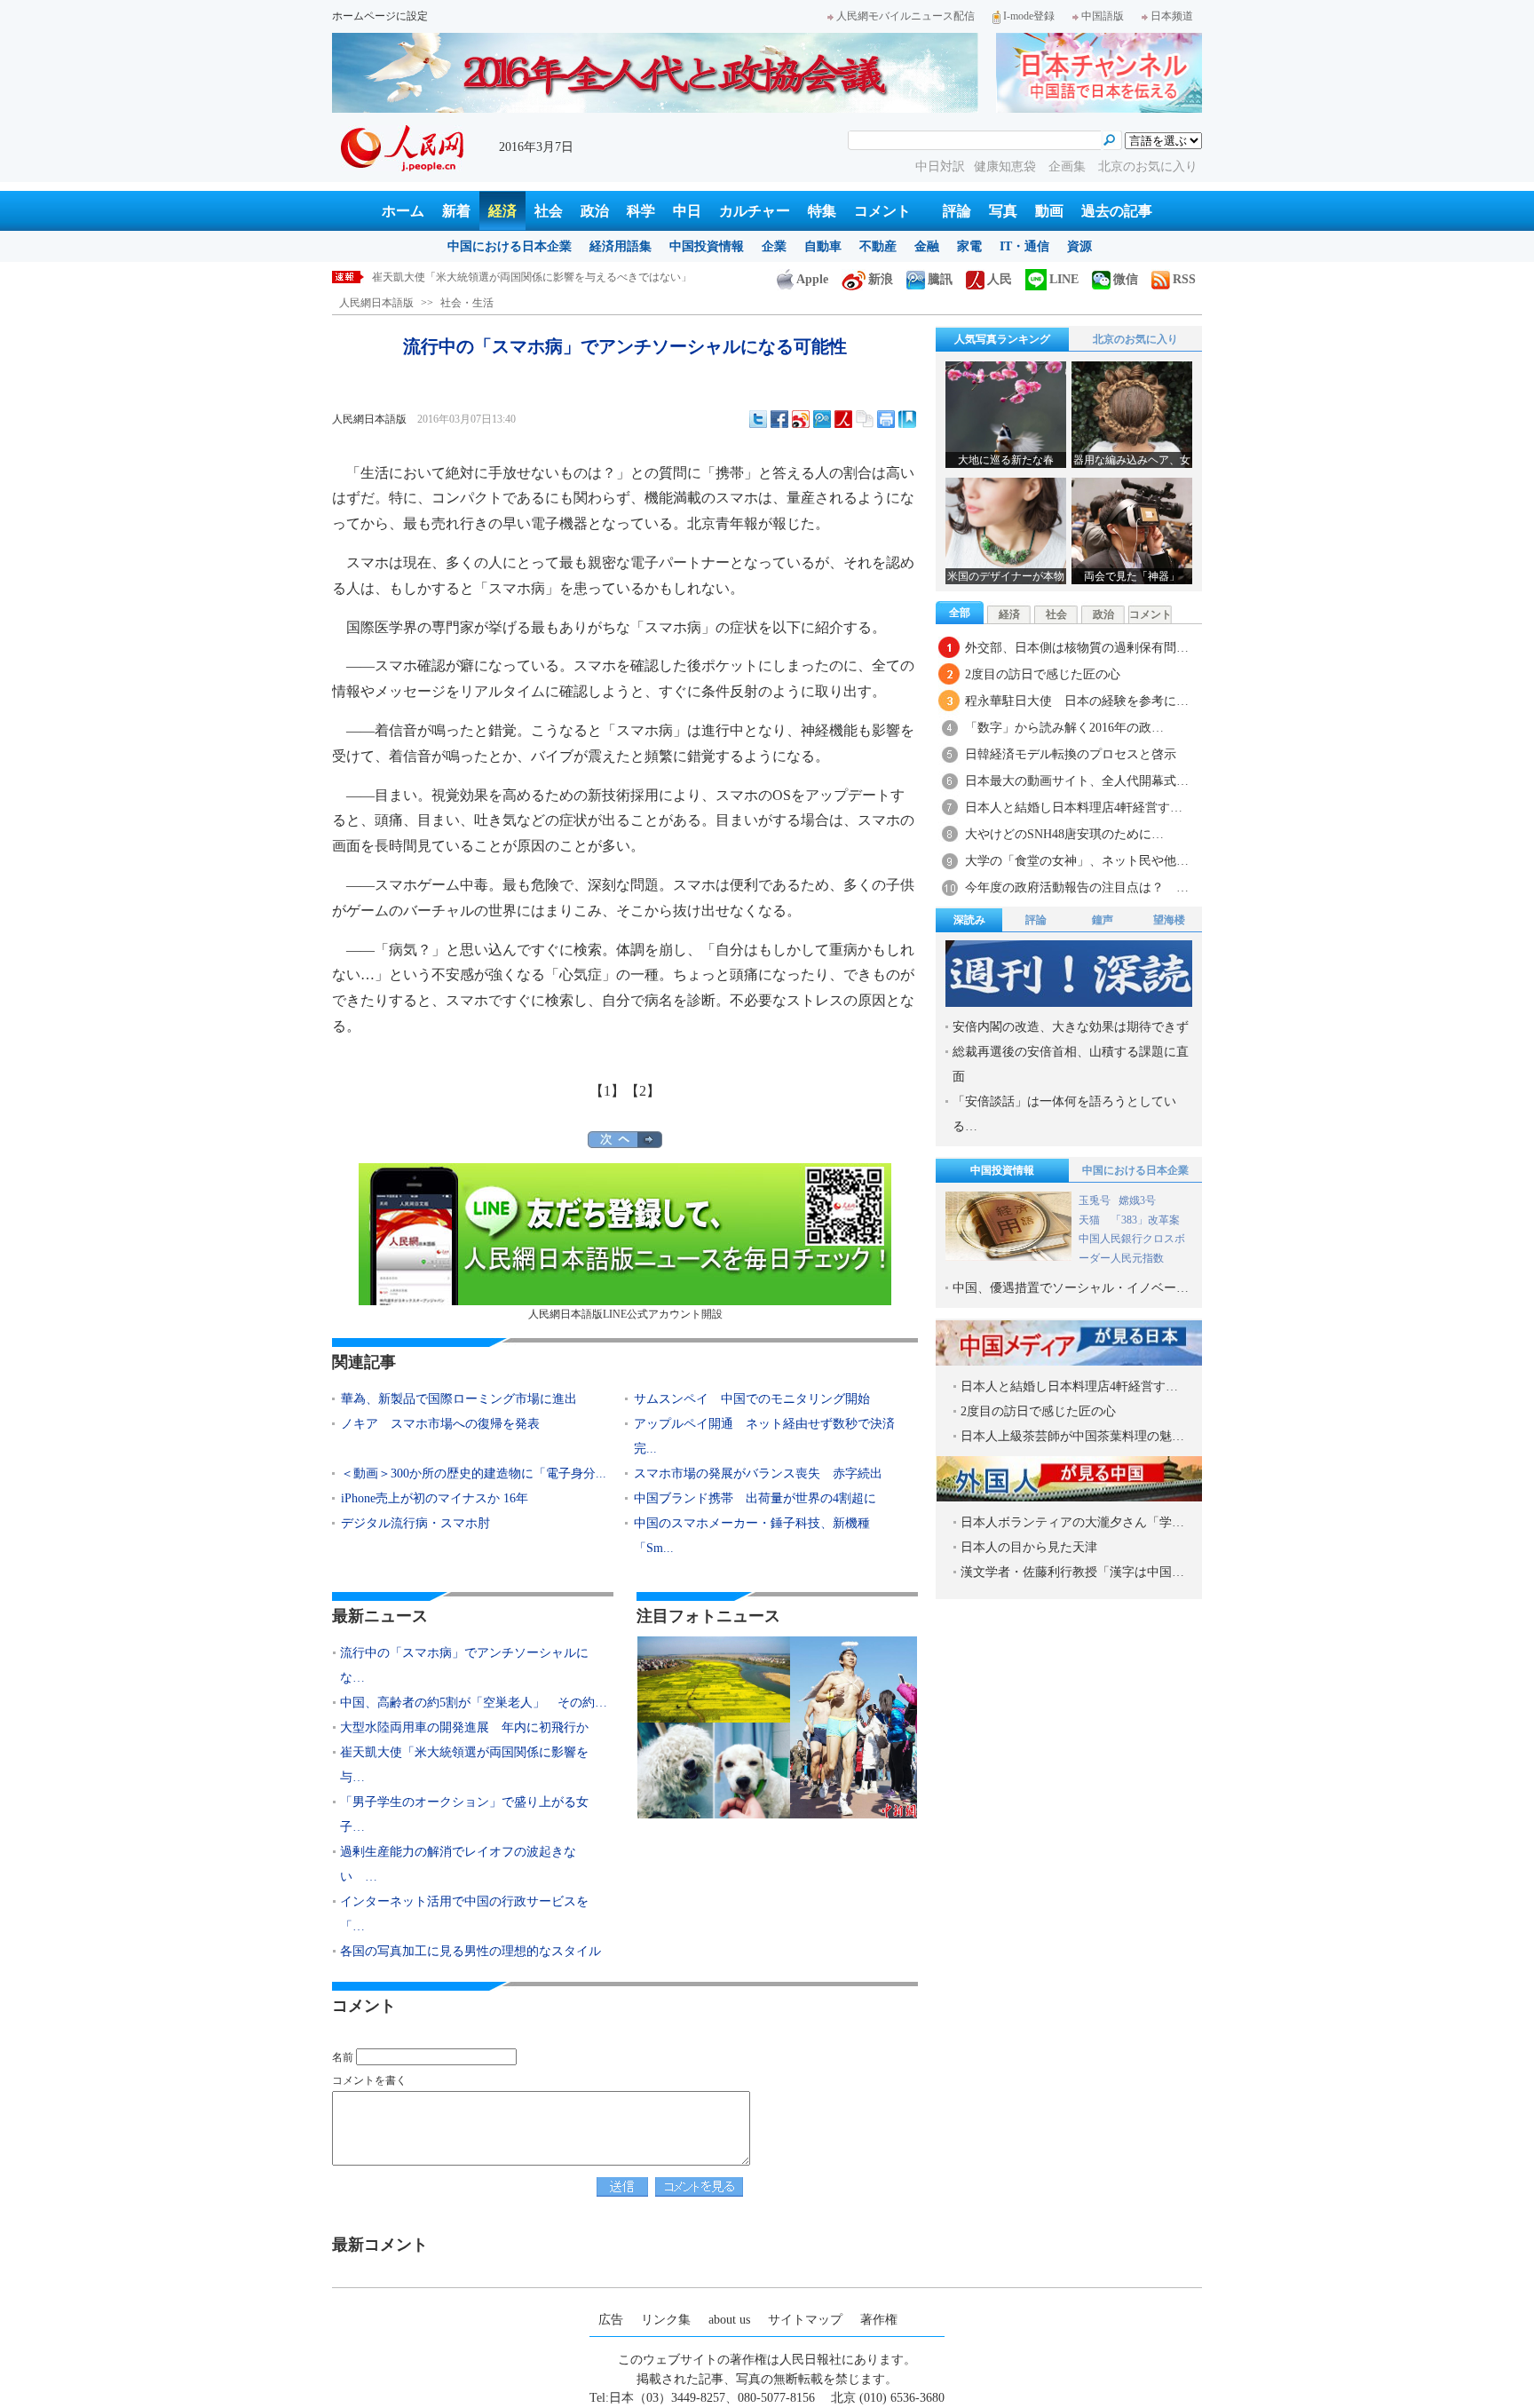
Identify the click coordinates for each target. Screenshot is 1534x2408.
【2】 (643, 1091)
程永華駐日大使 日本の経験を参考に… (1077, 701)
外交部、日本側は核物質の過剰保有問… (1077, 648)
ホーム (403, 211)
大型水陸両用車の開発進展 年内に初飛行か (464, 1727)
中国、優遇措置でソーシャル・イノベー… (1071, 1288)
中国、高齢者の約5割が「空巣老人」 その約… (474, 1703)
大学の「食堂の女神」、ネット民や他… (1077, 861)
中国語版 (1103, 16)
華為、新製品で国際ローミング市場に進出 (459, 1399)
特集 (822, 211)
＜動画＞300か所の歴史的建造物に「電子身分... (474, 1473)
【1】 (607, 1091)
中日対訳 (940, 166)
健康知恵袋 (1007, 166)
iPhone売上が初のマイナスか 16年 (435, 1498)
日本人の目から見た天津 (1029, 1547)
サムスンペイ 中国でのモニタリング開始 (752, 1399)
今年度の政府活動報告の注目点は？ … (1077, 887)
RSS (1184, 279)
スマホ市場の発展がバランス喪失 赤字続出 (758, 1473)
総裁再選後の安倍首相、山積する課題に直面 (1071, 1064)
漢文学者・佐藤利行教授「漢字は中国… (1072, 1572)
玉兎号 (1095, 1200)
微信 (1126, 279)
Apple (812, 279)
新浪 (881, 279)
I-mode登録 (1029, 16)
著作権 (879, 2320)
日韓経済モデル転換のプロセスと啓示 (1071, 754)
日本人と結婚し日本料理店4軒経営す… (1074, 808)
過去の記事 (1117, 211)
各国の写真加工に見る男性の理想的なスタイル (470, 1951)
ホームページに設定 (380, 16)
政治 (595, 211)
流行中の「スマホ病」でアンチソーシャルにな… (464, 1665)
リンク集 (666, 2320)
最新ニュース (380, 1616)
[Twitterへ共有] (758, 419)
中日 (687, 211)
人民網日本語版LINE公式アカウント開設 (625, 1314)
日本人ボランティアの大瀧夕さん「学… (1072, 1522)
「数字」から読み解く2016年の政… (1064, 728)
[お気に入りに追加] (907, 419)
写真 (1003, 211)
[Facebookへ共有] (779, 419)
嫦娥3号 (1137, 1200)
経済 (502, 211)
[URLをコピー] (865, 419)
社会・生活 (467, 303)
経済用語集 (621, 246)
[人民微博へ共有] (843, 419)
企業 (774, 246)
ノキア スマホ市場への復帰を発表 (440, 1424)
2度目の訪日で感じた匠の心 (1043, 674)
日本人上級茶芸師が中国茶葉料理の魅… (1072, 1436)
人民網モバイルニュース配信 (905, 16)
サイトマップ (805, 2320)
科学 (641, 211)
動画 (1049, 211)
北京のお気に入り (1148, 166)
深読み (969, 920)
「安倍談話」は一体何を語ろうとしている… (1064, 1114)
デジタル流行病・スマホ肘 (415, 1523)
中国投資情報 (707, 246)
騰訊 (940, 279)
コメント (882, 211)
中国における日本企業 (510, 246)
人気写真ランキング (1002, 339)
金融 (927, 246)
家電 (969, 246)
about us (729, 2320)
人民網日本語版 (376, 303)
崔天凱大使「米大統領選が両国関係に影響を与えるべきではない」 (532, 277)
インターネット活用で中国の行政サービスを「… (464, 1914)
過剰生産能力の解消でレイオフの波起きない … (458, 1864)
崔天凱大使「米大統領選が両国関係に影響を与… (464, 1765)
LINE (1064, 279)
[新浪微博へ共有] (801, 419)
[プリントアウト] (886, 419)
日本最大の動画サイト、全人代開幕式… (1077, 781)
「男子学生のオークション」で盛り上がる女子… (464, 1814)
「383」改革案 (1145, 1220)
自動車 (823, 246)
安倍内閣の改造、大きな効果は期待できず (1071, 1027)
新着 (456, 211)
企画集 (1069, 166)
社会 (549, 211)
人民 (1000, 279)
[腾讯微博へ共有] (822, 419)
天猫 (1091, 1220)
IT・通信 (1024, 246)
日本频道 (1172, 16)
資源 (1079, 246)
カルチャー (755, 211)
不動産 (878, 246)
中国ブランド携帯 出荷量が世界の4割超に (755, 1498)
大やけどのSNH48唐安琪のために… (1064, 834)
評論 (957, 211)
